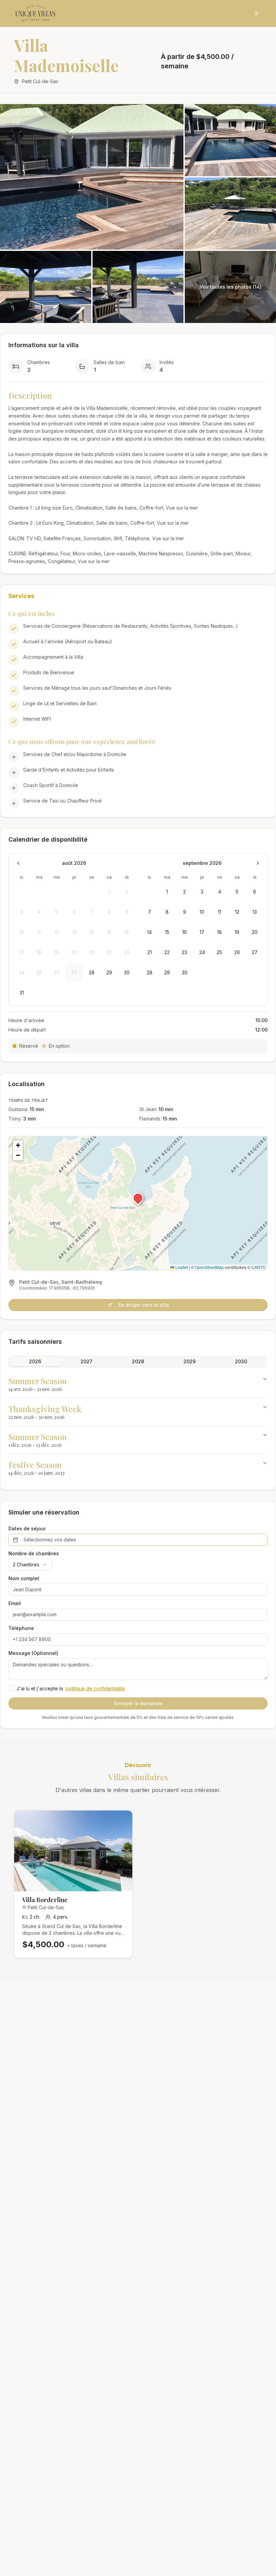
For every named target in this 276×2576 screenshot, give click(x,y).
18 (219, 932)
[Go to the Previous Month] (18, 863)
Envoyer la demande (138, 1703)
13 (255, 912)
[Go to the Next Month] (258, 863)
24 (202, 952)
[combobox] (30, 1565)
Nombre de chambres (34, 1554)
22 (167, 952)
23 (184, 952)
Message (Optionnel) (33, 1653)
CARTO (258, 1267)
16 (184, 932)
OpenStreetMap (209, 1267)
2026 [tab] (35, 1361)
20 (255, 932)
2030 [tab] (241, 1361)
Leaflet (181, 1267)
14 (149, 932)
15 (167, 932)
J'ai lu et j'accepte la (71, 1688)
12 (237, 912)
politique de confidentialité (95, 1688)
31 (22, 993)
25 (219, 952)
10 (202, 912)
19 (237, 932)
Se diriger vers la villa (144, 1305)
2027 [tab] (87, 1361)
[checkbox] (11, 1688)
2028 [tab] (138, 1361)
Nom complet (24, 1578)
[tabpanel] (138, 1426)
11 (219, 912)
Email (15, 1603)
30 (127, 972)
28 (92, 972)
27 (255, 952)
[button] (138, 1198)
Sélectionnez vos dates (50, 1540)
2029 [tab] (189, 1361)
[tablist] (138, 1362)
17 (202, 932)
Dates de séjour (27, 1529)
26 (237, 952)
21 (150, 952)
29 (109, 972)
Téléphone (21, 1628)
